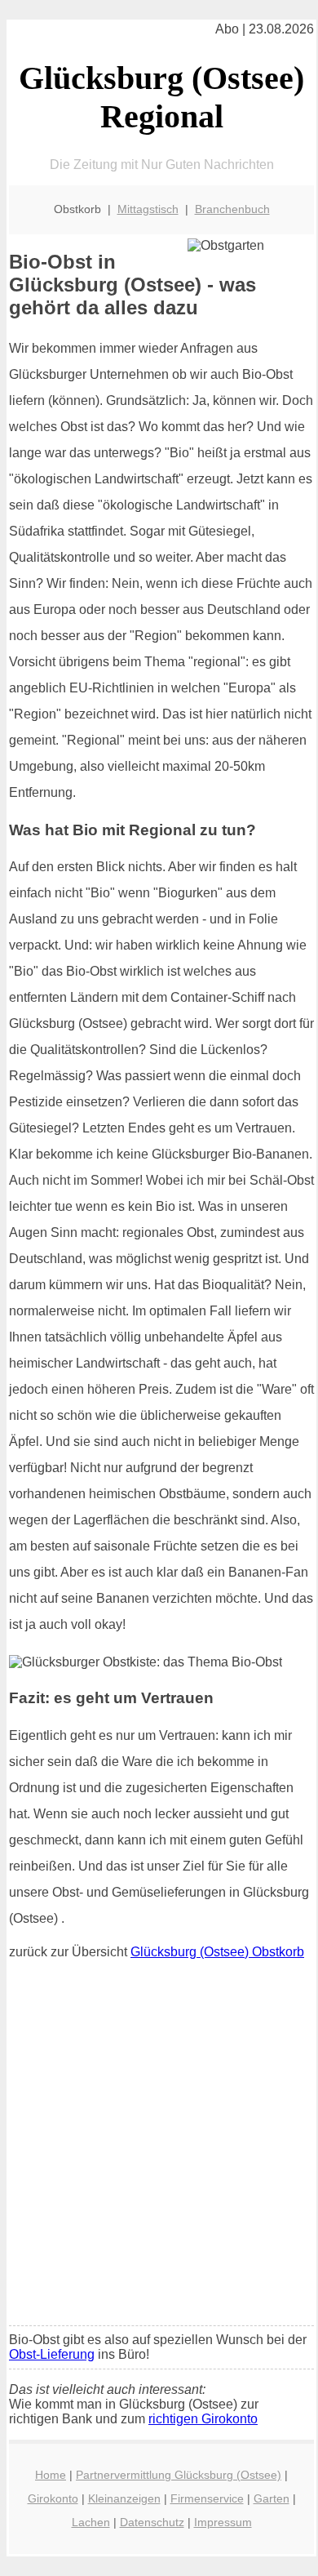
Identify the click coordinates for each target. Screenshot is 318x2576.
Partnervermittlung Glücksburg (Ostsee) (179, 2475)
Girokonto (53, 2498)
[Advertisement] (159, 2147)
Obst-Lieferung (52, 2354)
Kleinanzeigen (124, 2498)
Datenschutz (152, 2522)
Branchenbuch (232, 209)
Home (51, 2475)
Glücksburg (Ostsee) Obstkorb (217, 1952)
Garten (272, 2498)
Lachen (91, 2522)
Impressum (223, 2522)
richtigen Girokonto (203, 2419)
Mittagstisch (148, 209)
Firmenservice (207, 2498)
